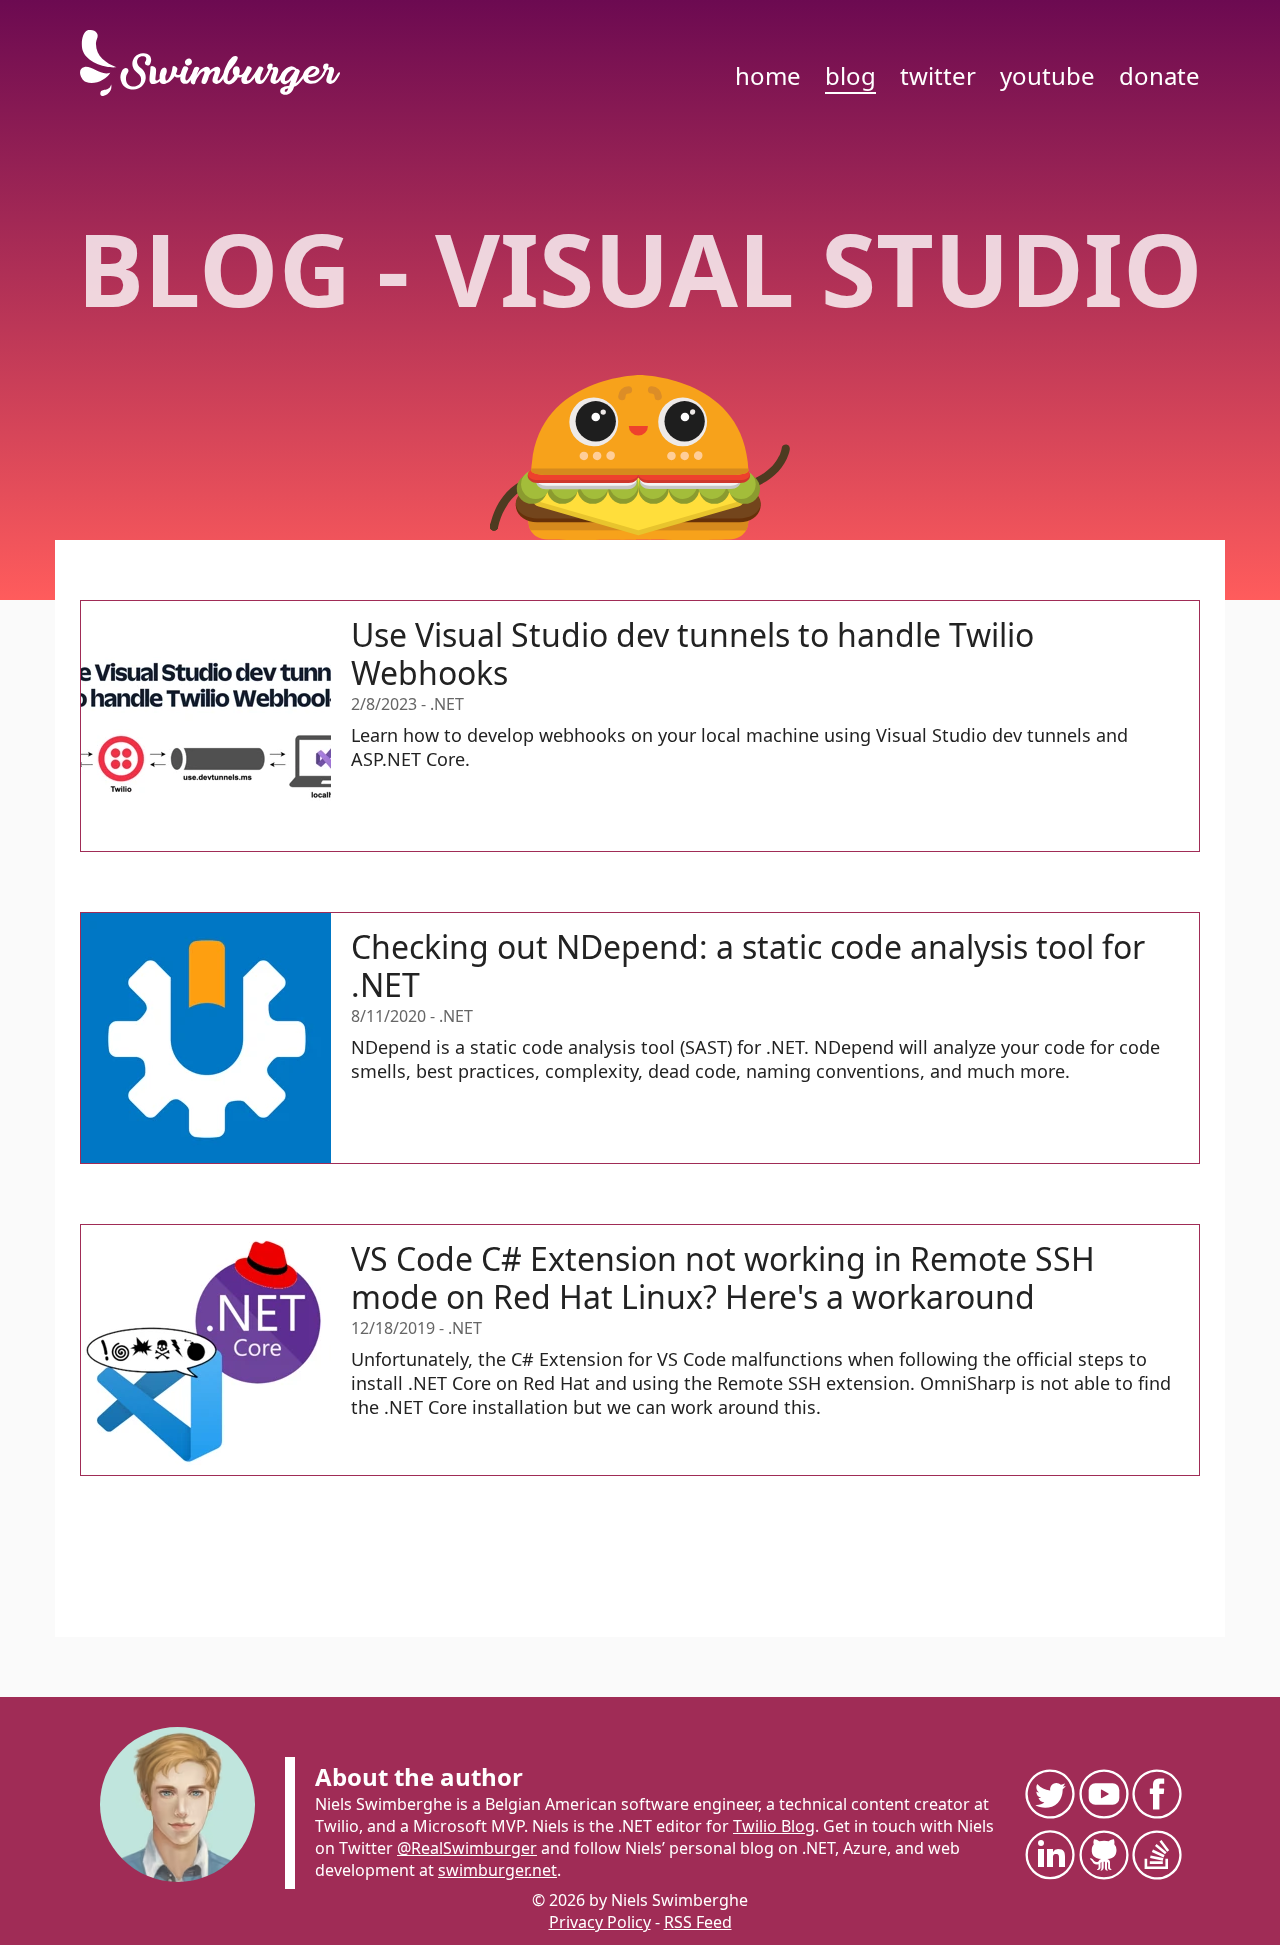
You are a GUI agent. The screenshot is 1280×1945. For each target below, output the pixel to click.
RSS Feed (698, 1922)
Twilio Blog (774, 1826)
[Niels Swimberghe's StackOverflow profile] (1156, 1854)
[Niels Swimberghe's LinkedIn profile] (1049, 1854)
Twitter (938, 75)
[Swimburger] (220, 63)
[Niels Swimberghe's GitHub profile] (1103, 1854)
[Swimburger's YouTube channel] (1103, 1793)
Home (768, 75)
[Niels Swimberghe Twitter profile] (1049, 1793)
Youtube (1047, 75)
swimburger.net (497, 1870)
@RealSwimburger (467, 1848)
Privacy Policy (600, 1922)
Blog (850, 75)
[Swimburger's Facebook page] (1156, 1793)
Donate (1159, 75)
